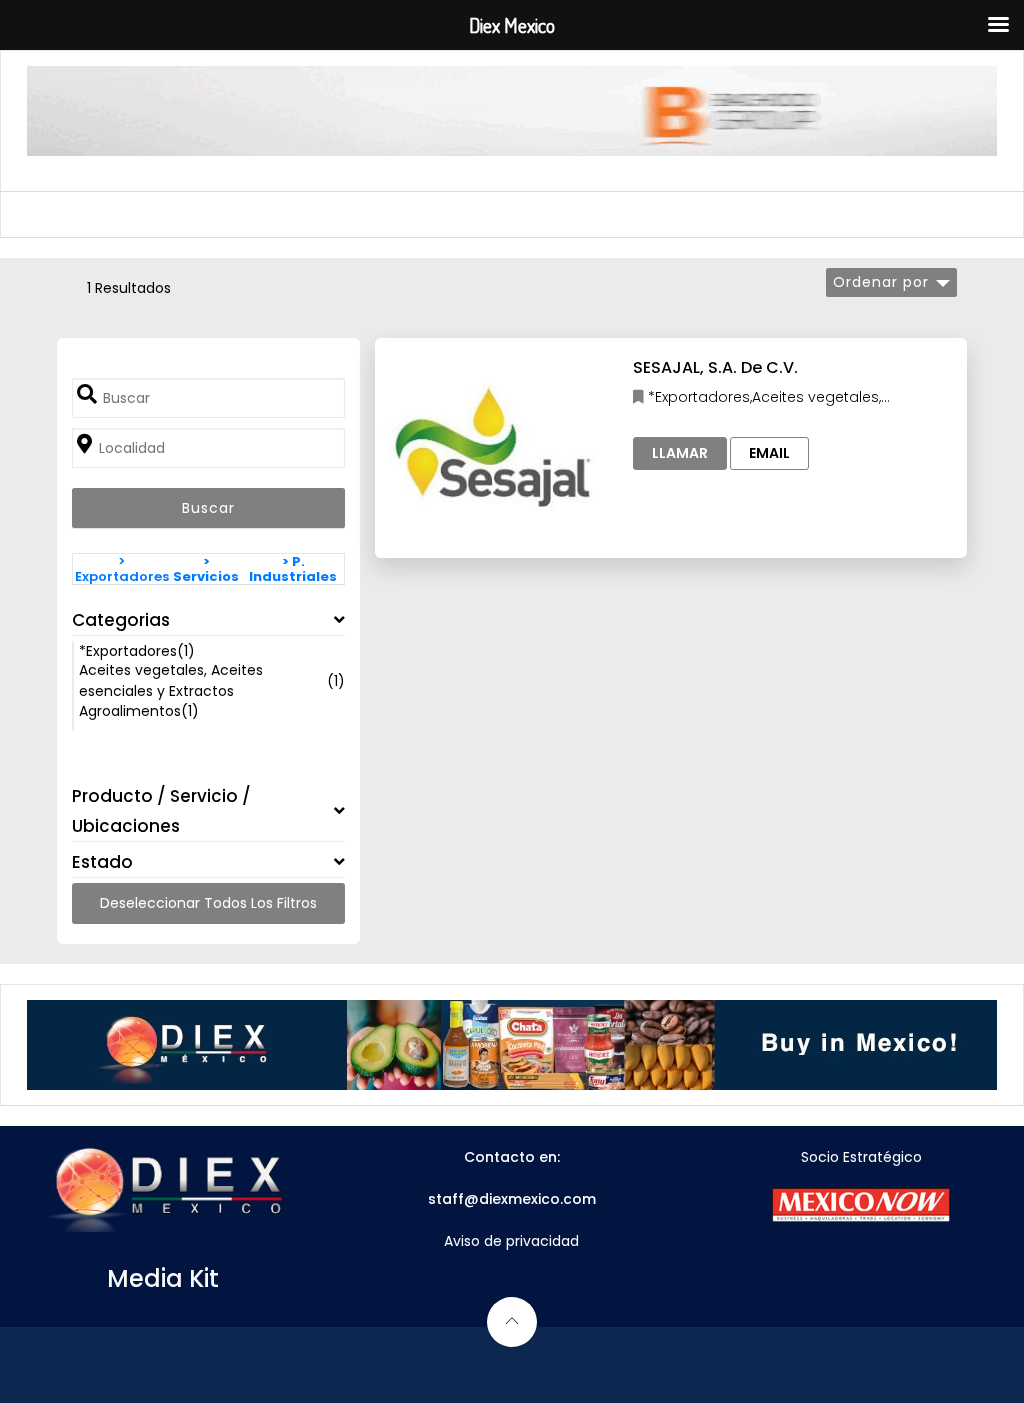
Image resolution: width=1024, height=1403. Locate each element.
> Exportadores (122, 569)
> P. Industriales (293, 569)
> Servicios (206, 569)
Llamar (680, 453)
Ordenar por (881, 282)
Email (769, 453)
